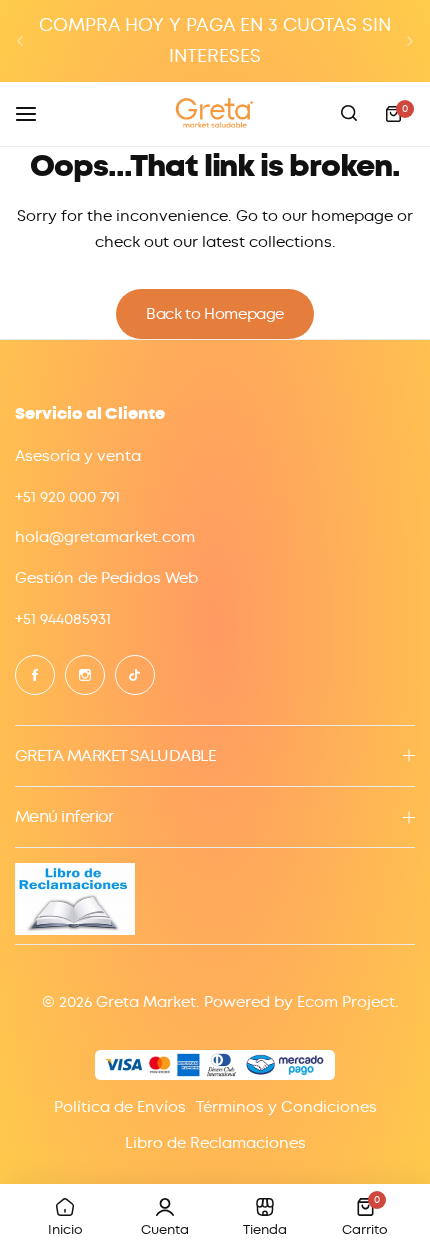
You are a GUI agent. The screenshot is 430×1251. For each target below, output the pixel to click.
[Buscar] (349, 114)
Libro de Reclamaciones (215, 1143)
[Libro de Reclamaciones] (75, 930)
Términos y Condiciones (286, 1107)
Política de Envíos (120, 1107)
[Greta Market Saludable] (215, 113)
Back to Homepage (215, 314)
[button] (20, 41)
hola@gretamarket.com (105, 537)
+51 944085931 (63, 619)
